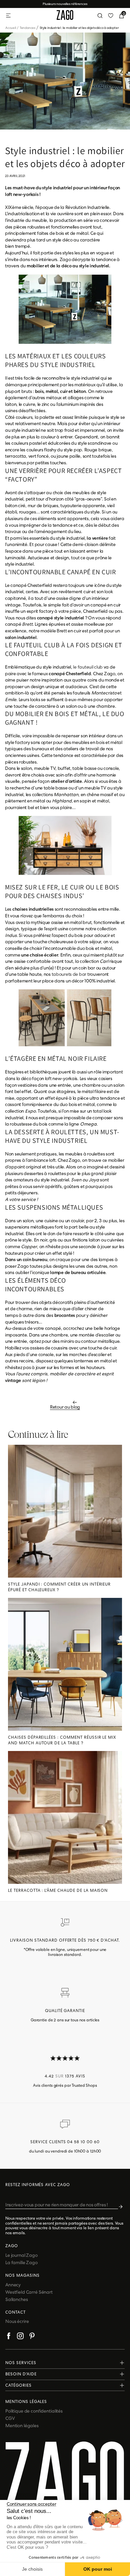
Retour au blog (65, 1407)
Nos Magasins (22, 2275)
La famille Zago (21, 2262)
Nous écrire (17, 2321)
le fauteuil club (88, 667)
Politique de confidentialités (34, 2411)
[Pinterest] (32, 2337)
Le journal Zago (21, 2255)
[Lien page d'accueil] (65, 16)
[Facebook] (9, 2337)
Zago (12, 2246)
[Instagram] (20, 2337)
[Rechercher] (100, 16)
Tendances (29, 28)
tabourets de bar (69, 974)
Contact (15, 2312)
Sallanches (17, 2299)
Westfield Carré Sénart (29, 2292)
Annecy (13, 2285)
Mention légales (22, 2426)
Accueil (12, 28)
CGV (10, 2418)
